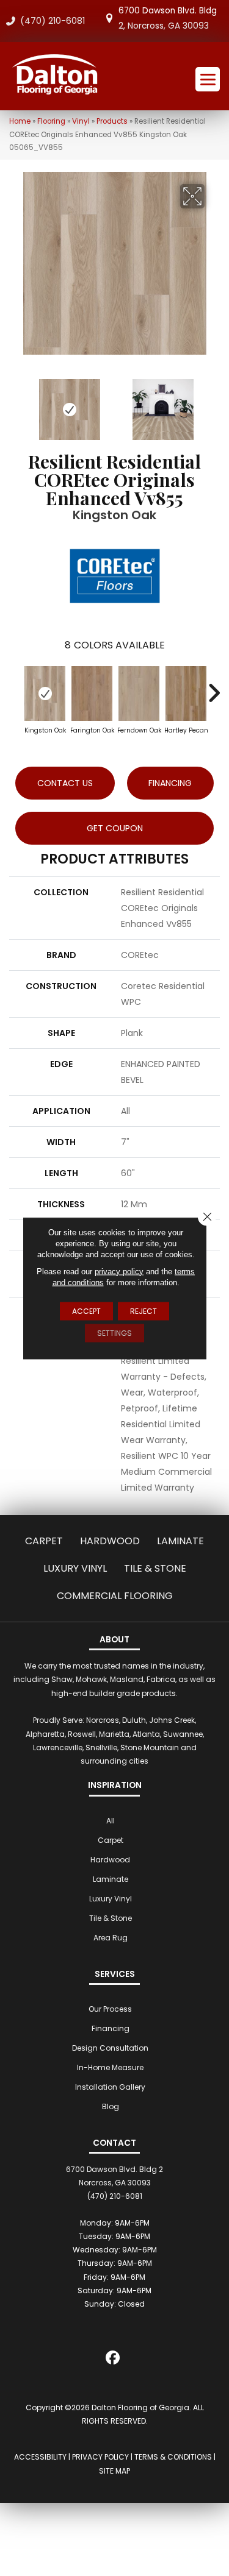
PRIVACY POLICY (100, 2457)
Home (20, 121)
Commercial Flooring (115, 1596)
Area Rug (111, 1938)
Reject (144, 1311)
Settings (114, 1332)
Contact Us (65, 783)
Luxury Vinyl (75, 1568)
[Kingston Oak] (45, 694)
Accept (86, 1311)
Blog (111, 2106)
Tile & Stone (155, 1568)
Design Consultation (110, 2048)
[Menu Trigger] (208, 79)
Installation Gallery (110, 2087)
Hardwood (110, 1541)
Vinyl (81, 121)
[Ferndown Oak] (139, 694)
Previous (15, 403)
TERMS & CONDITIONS (173, 2457)
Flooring (51, 121)
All (111, 1821)
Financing (111, 2028)
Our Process (110, 2009)
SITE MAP (114, 2471)
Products (112, 121)
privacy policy (119, 1271)
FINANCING (170, 783)
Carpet (44, 1541)
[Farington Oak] (92, 694)
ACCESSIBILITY (40, 2457)
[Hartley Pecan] (186, 694)
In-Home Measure (110, 2067)
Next (214, 403)
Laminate (180, 1541)
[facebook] (113, 2360)
